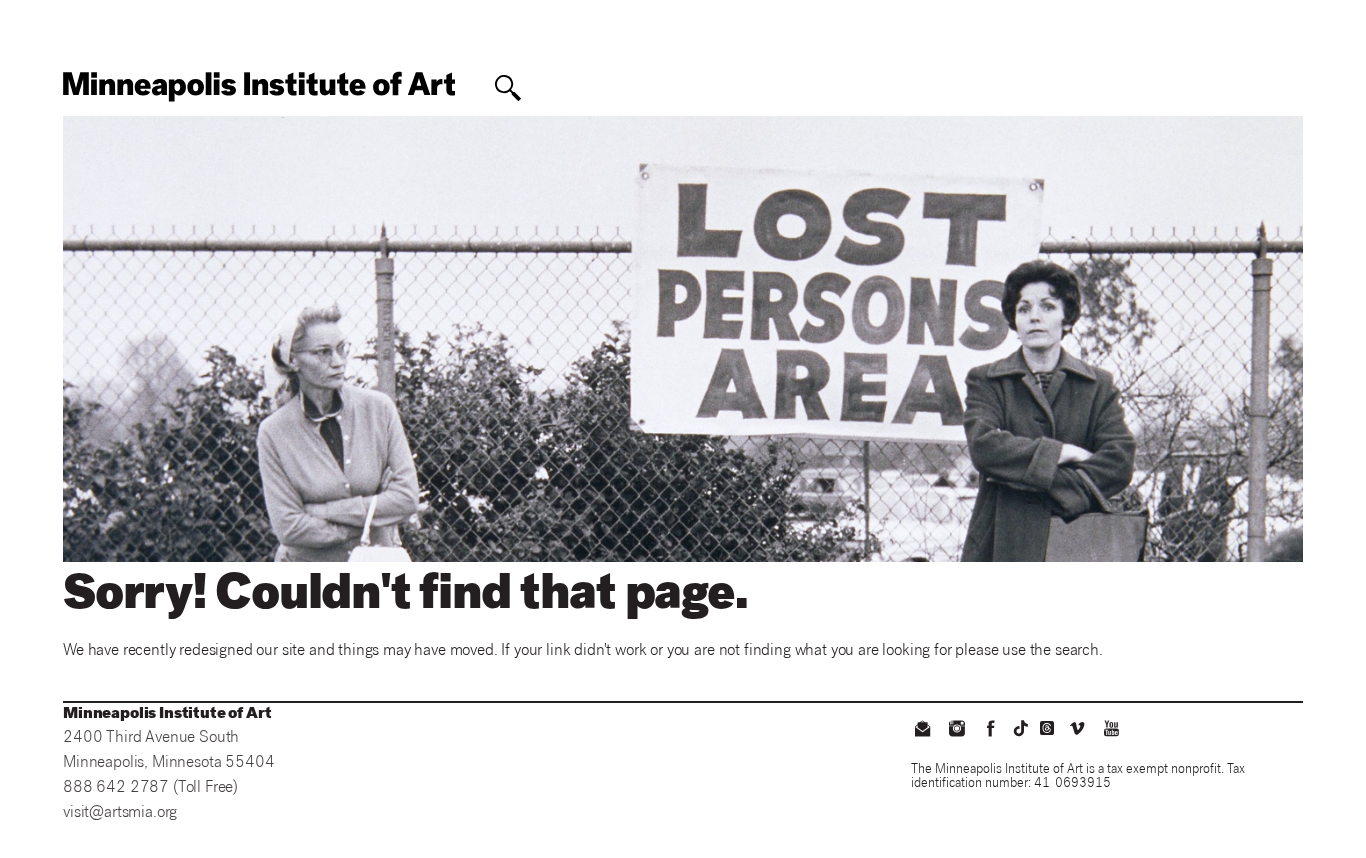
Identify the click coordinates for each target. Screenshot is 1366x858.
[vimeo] (1077, 731)
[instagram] (956, 731)
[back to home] (259, 86)
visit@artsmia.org (120, 813)
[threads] (1047, 728)
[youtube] (1112, 731)
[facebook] (991, 731)
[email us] (922, 731)
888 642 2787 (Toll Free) (150, 788)
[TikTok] (1021, 728)
